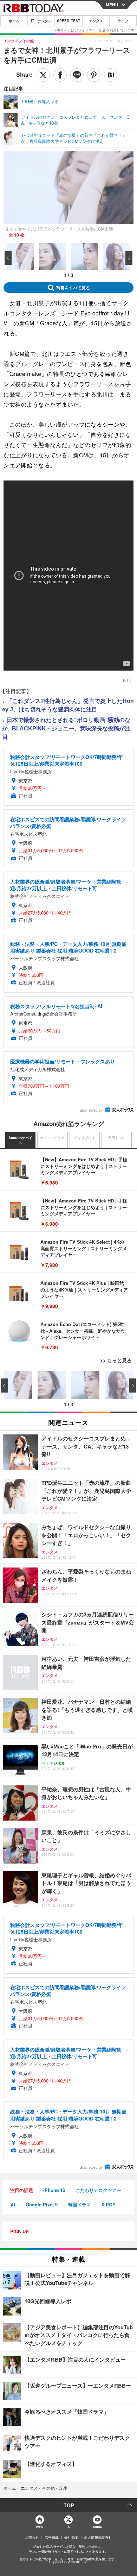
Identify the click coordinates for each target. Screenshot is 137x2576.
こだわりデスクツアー (98, 2190)
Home (40, 2527)
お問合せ (32, 2537)
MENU (112, 5)
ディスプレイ (85, 1138)
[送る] (77, 75)
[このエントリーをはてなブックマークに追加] (111, 75)
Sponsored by (91, 1110)
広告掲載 (52, 2537)
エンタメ (96, 21)
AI (13, 2204)
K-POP (109, 2204)
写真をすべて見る (73, 288)
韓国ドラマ (80, 2204)
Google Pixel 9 (42, 2204)
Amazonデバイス (20, 1140)
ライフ (123, 21)
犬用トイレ (117, 1138)
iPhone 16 (54, 2190)
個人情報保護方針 (98, 2537)
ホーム (14, 21)
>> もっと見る (116, 1360)
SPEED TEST (68, 21)
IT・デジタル (41, 21)
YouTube (97, 2527)
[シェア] (60, 75)
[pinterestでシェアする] (94, 75)
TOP (69, 2505)
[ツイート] (43, 75)
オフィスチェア (52, 1138)
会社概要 (71, 2537)
